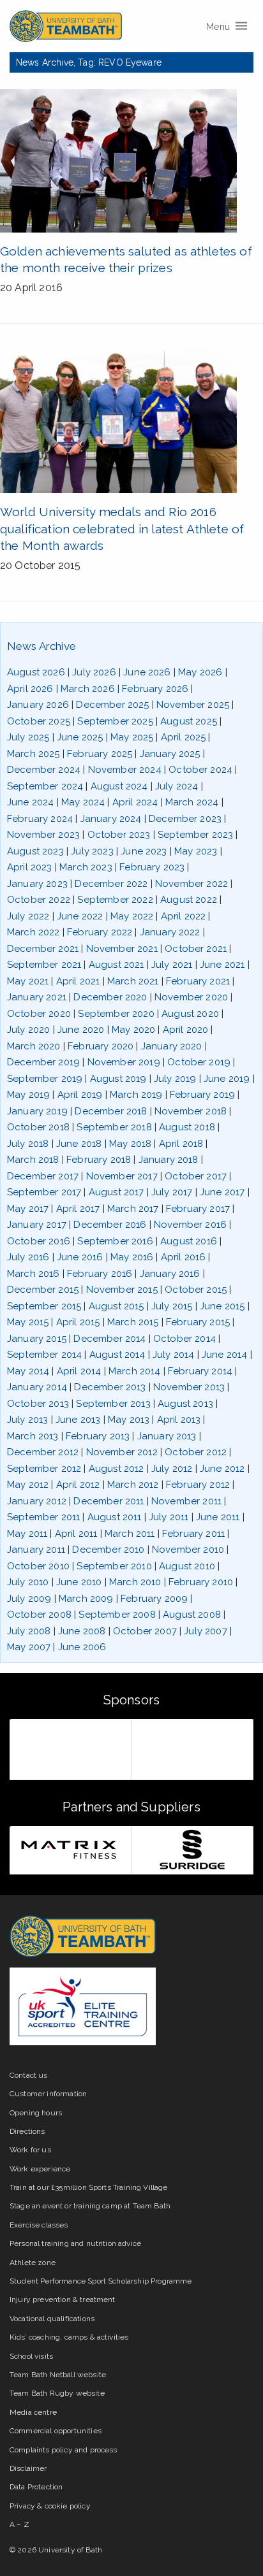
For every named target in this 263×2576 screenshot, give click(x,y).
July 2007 (205, 1631)
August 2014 (117, 1355)
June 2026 (147, 672)
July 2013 (27, 1420)
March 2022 (34, 932)
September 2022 (115, 900)
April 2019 (80, 1095)
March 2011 (130, 1534)
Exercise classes (39, 2225)
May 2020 (133, 1030)
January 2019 (37, 1111)
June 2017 (222, 1192)
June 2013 (78, 1420)
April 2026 (30, 689)
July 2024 (177, 786)
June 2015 (222, 1306)
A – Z (19, 2524)
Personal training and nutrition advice (75, 2243)
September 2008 (117, 1615)
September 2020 (116, 1014)
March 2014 (135, 1371)
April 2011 (76, 1534)
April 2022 (184, 916)
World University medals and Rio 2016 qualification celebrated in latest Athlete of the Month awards (122, 529)
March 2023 (86, 867)
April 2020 (186, 1030)
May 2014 (28, 1371)
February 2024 (40, 819)
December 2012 (43, 1452)
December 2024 (44, 770)
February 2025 (100, 754)
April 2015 (78, 1322)
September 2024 (45, 786)
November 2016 (190, 1225)
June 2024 (30, 802)
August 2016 (189, 1241)
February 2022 (100, 932)
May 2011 (27, 1534)
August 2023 (35, 851)
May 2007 (29, 1647)
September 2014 (44, 1355)
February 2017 (198, 1209)
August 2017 (116, 1192)
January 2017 (37, 1225)
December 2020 (110, 997)
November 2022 (192, 884)
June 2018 (79, 1144)
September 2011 (43, 1517)
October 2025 (39, 721)
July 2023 (92, 851)
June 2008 (82, 1631)
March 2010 (135, 1582)
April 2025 (184, 737)
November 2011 (186, 1501)
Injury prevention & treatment (63, 2299)
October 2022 (39, 900)
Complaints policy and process (64, 2450)
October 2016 (39, 1241)
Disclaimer (28, 2468)
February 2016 (100, 1274)
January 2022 (170, 932)
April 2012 (78, 1485)
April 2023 (30, 867)
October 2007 (145, 1631)
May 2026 (200, 672)
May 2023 (196, 851)
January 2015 (37, 1339)
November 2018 (191, 1111)
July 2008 (29, 1631)
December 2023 (185, 819)
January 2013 (167, 1436)
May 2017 (28, 1209)
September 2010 (114, 1566)
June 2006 (82, 1647)
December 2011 (109, 1501)
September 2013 (113, 1404)
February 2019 (202, 1095)
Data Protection (36, 2487)
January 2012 (37, 1501)
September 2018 (114, 1127)
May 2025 (132, 737)
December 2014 (109, 1339)
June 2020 (81, 1030)
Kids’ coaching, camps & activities (69, 2337)
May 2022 (132, 916)
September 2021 (44, 965)
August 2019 (118, 1079)
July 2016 (28, 1257)
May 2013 (129, 1420)
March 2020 (34, 1046)
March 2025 (34, 754)
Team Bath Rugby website (57, 2393)
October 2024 (200, 770)
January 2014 (37, 1387)
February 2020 (101, 1046)
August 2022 (189, 900)
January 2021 (37, 997)
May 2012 (28, 1485)
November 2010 (188, 1550)
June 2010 (79, 1582)
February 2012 (198, 1485)
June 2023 (144, 851)
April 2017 (78, 1209)
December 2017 (43, 1176)
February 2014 (200, 1371)
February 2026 (155, 689)
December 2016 (110, 1225)
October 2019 (199, 1062)
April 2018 (181, 1144)
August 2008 (192, 1615)
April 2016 (184, 1257)
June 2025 (80, 737)
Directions (27, 2131)
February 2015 (198, 1322)
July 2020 (28, 1030)
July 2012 (172, 1469)
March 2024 (192, 802)
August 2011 (115, 1517)
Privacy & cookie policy (50, 2506)
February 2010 (201, 1582)
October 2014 (184, 1339)
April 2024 (135, 802)
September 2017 (44, 1192)
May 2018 (130, 1144)
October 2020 (39, 1014)
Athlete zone (33, 2263)
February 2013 (98, 1436)
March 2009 (86, 1599)
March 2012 (133, 1485)
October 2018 (38, 1127)
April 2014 (79, 1371)
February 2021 (198, 981)
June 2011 (218, 1517)
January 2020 (172, 1046)
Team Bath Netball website (58, 2375)
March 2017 (133, 1209)
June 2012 (222, 1469)
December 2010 (108, 1550)
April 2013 (179, 1420)
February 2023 (152, 867)
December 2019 (43, 1062)
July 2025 (28, 737)
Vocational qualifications (52, 2319)
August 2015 (116, 1306)
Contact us (29, 2075)
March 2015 (133, 1322)
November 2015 (122, 1290)
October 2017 (196, 1176)
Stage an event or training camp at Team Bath (90, 2206)
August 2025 (189, 721)
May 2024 (83, 802)
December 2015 (43, 1290)
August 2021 (116, 965)
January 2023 (37, 884)
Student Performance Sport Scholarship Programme (101, 2281)
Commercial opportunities (56, 2431)
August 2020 (190, 1014)
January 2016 (170, 1274)
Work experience (40, 2169)
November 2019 (124, 1062)
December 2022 (111, 884)
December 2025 (112, 705)
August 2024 (119, 786)
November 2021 (122, 949)
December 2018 (111, 1111)
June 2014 (224, 1355)
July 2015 (172, 1306)
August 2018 (187, 1127)
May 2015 (28, 1322)
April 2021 (78, 981)
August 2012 (116, 1469)
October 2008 (39, 1615)
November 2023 (43, 835)
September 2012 (44, 1469)
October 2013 (38, 1404)
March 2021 (133, 981)
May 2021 (28, 981)
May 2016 (132, 1257)
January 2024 (111, 819)
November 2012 (122, 1452)
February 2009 (154, 1599)
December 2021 (43, 949)
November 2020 (191, 997)
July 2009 (29, 1599)
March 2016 (34, 1274)
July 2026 (94, 672)
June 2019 (227, 1079)
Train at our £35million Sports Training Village (89, 2187)
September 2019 (45, 1079)
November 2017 (122, 1176)
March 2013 (33, 1436)
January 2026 (38, 705)
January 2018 (169, 1160)
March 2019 (136, 1095)
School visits (31, 2356)
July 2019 (175, 1079)
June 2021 (222, 965)
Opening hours (36, 2113)
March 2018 (33, 1160)
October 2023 (119, 835)
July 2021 (172, 965)
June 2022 (80, 916)
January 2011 (36, 1550)
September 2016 (115, 1241)
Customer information (48, 2094)
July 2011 (169, 1517)
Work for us (30, 2150)
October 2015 (196, 1290)
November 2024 (125, 770)
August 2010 (187, 1566)
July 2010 (28, 1582)
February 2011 (193, 1534)
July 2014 (173, 1355)
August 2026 (36, 672)
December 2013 (110, 1387)
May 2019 (28, 1095)
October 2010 (38, 1566)
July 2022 (28, 916)
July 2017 (172, 1192)
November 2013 (189, 1387)
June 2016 (80, 1257)
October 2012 (196, 1452)
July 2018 (28, 1144)
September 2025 (115, 721)
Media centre (33, 2412)
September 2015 (44, 1306)
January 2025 (170, 754)
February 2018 (99, 1160)
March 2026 (88, 689)
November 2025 (193, 705)
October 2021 (196, 949)
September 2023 (195, 835)
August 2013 (185, 1404)
